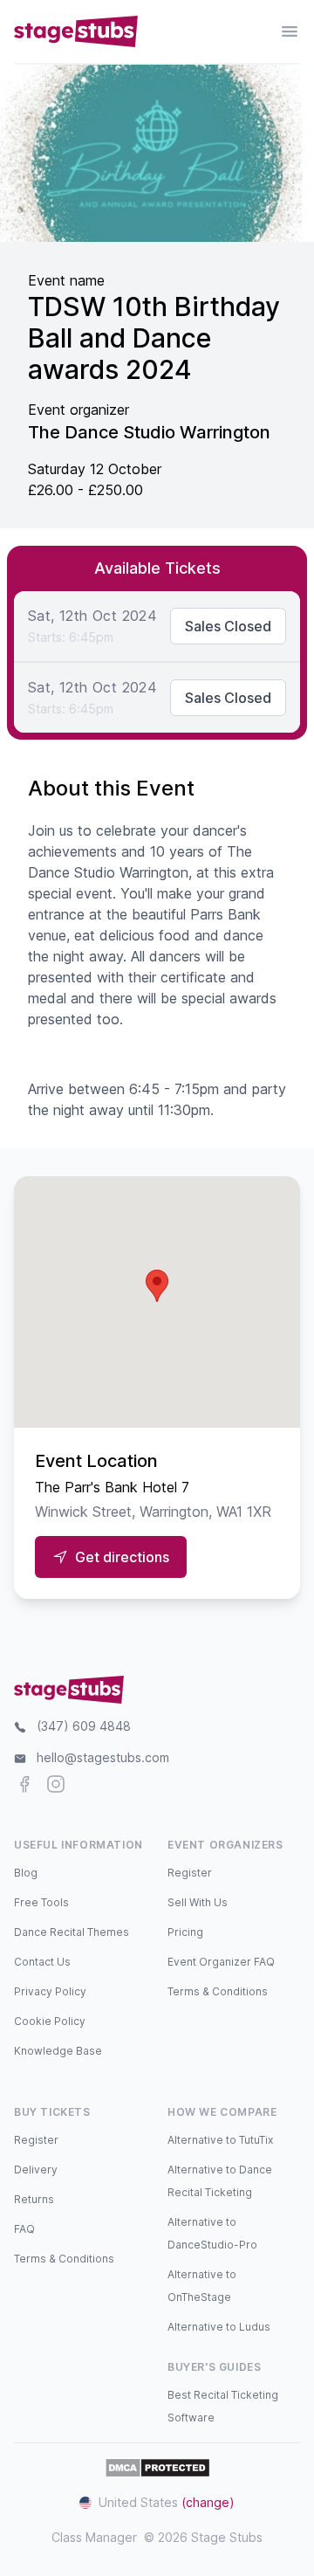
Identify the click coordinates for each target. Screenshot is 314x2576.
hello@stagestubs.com (103, 1757)
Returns (34, 2199)
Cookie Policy (50, 2021)
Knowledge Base (58, 2051)
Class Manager (94, 2537)
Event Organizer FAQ (221, 1962)
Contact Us (42, 1962)
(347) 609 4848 (84, 1726)
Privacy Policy (50, 1991)
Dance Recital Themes (72, 1932)
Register (190, 1873)
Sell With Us (198, 1902)
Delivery (36, 2170)
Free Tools (41, 1902)
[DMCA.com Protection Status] (157, 2468)
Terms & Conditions (218, 1991)
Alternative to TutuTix (220, 2140)
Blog (26, 1873)
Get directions (122, 1557)
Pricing (185, 1932)
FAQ (24, 2229)
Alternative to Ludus (219, 2327)
